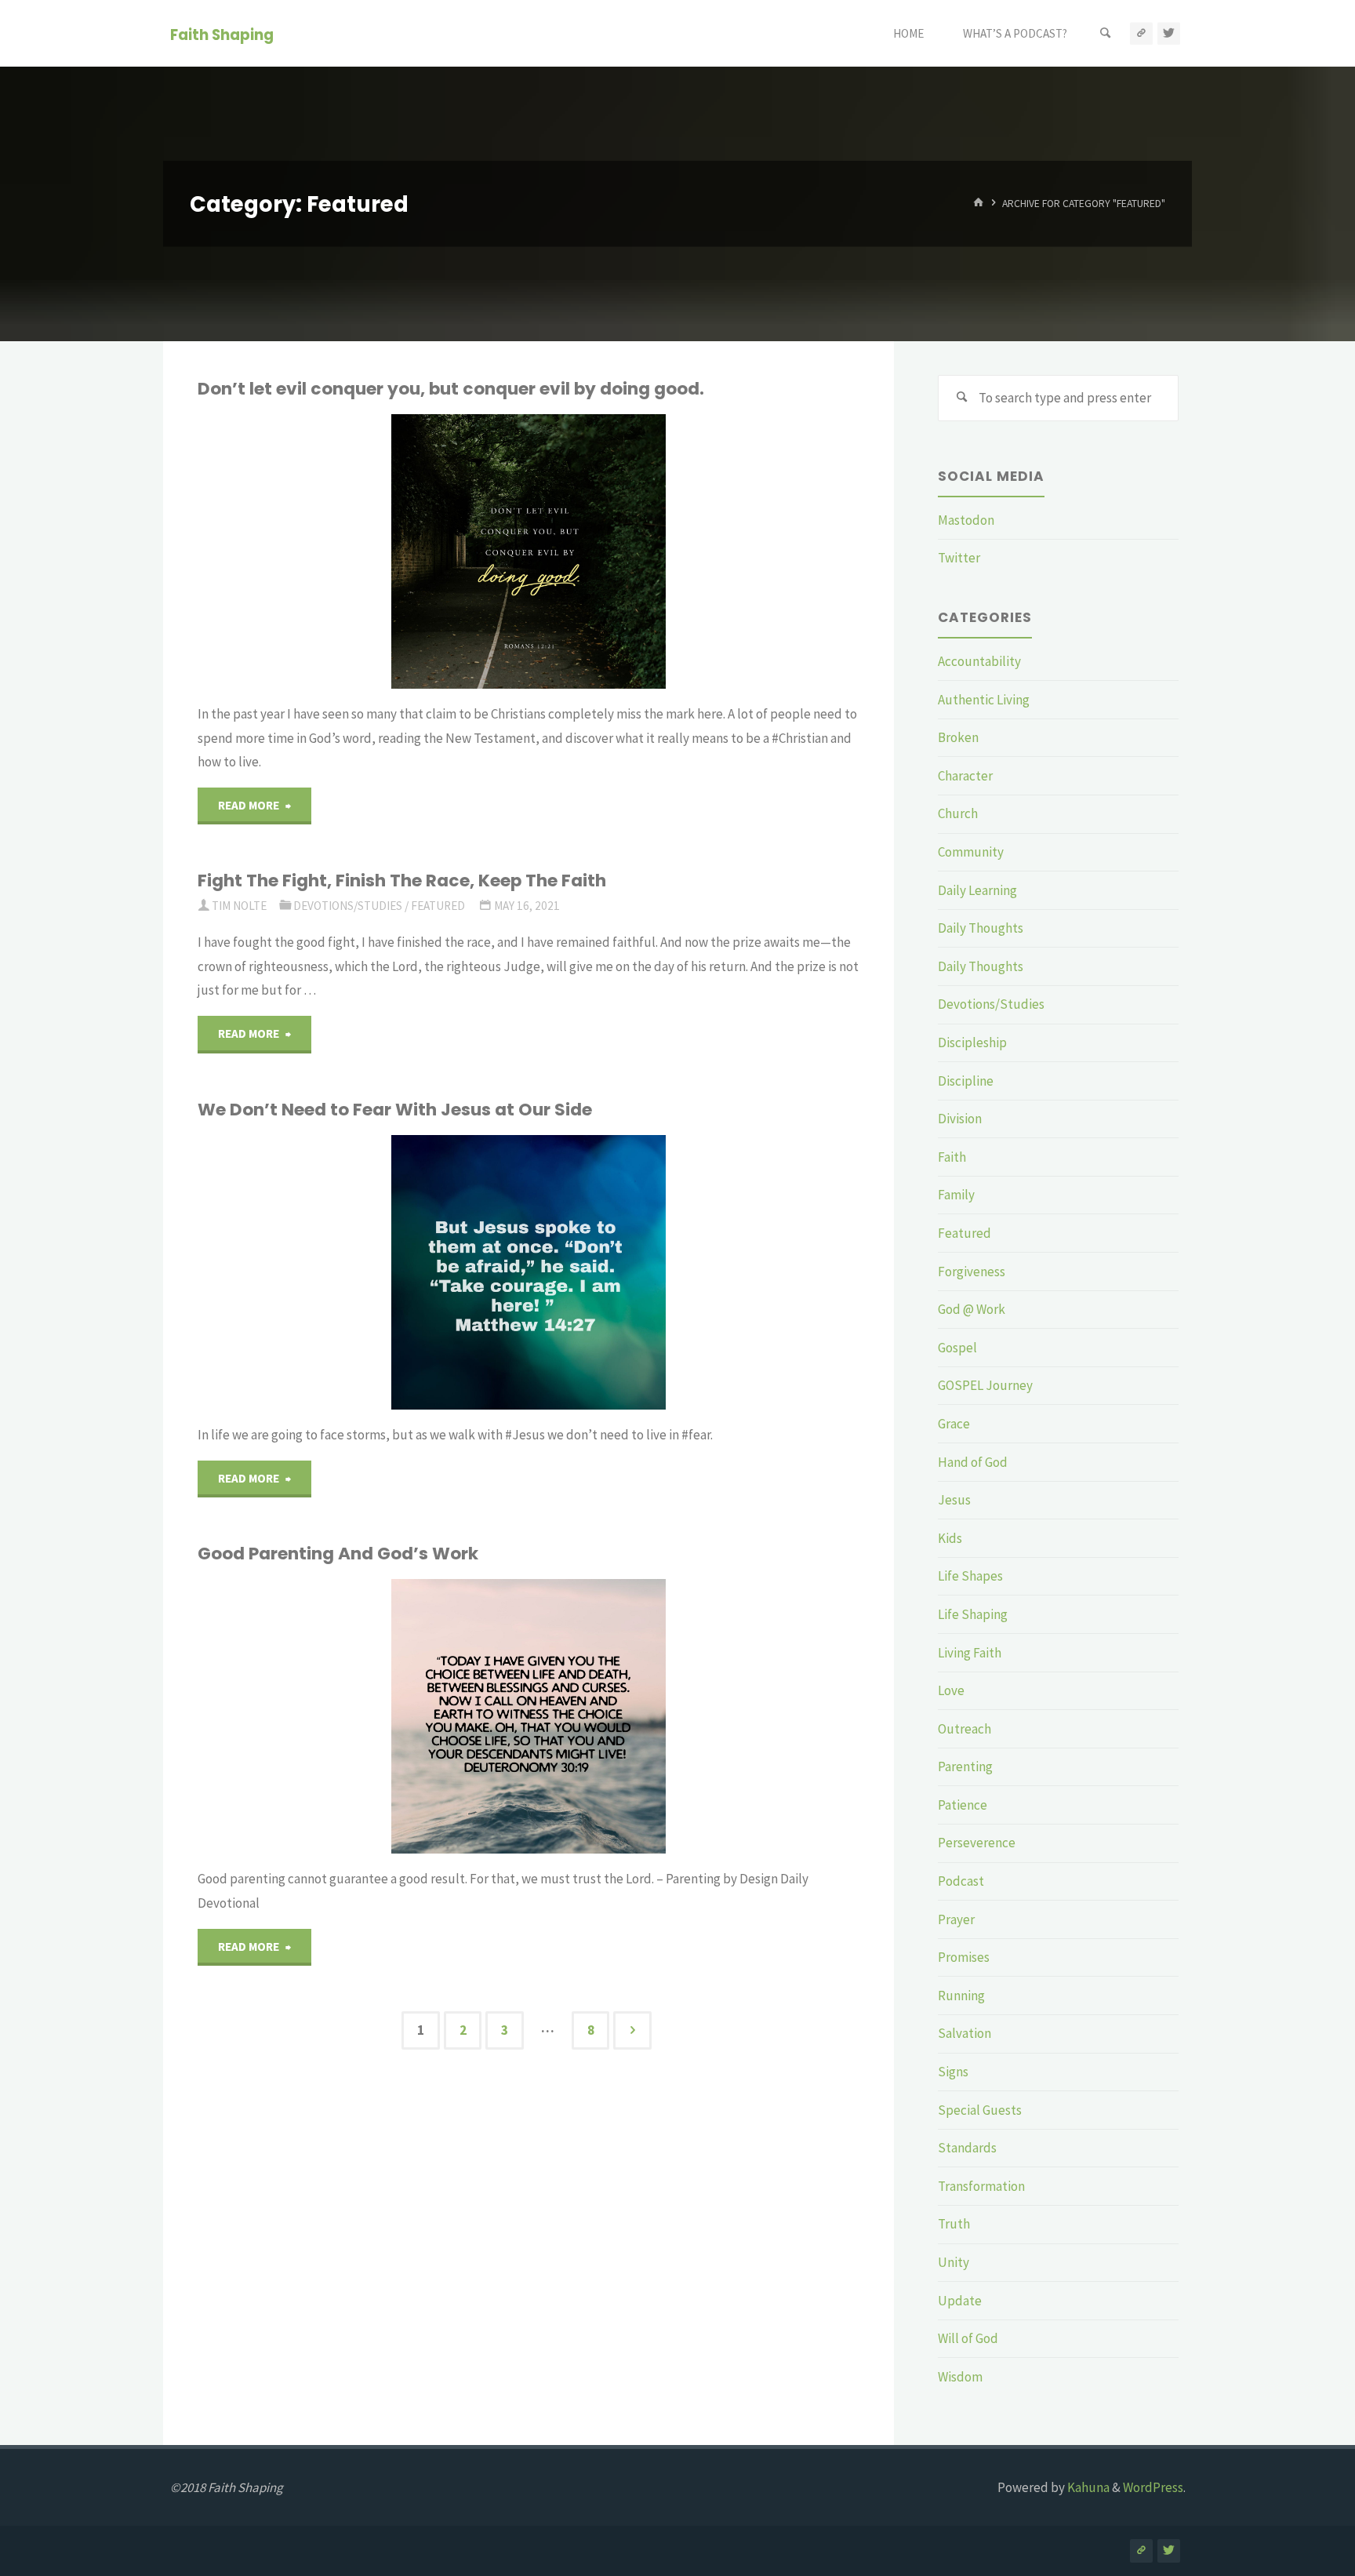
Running (961, 1996)
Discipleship (972, 1042)
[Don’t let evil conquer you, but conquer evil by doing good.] (685, 551)
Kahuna (1087, 2487)
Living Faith (970, 1653)
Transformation (981, 2186)
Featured (252, 470)
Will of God (968, 2338)
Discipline (966, 1081)
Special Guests (980, 2110)
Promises (964, 1957)
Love (951, 1690)
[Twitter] (1169, 33)
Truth (954, 2224)
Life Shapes (970, 1576)
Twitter (959, 558)
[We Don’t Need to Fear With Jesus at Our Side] (685, 1272)
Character (965, 776)
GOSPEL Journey (985, 1385)
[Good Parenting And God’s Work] (638, 1716)
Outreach (964, 1729)
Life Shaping (973, 1614)
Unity (954, 2262)
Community (971, 852)
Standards (967, 2148)
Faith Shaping (222, 34)
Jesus (954, 1500)
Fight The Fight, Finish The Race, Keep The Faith (402, 880)
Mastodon (966, 520)
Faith (952, 1157)
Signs (953, 2072)
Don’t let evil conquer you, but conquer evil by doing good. (451, 389)
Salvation (964, 2033)
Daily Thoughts (981, 928)
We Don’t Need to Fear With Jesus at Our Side (395, 1110)
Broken (958, 737)
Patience (963, 1805)
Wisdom (960, 2377)
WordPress (1153, 2487)
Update (960, 2301)
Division (960, 1119)
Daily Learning (977, 890)
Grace (954, 1424)
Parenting (965, 1766)
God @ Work (972, 1309)
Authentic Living (984, 700)
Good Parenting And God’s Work (338, 1554)
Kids (950, 1538)
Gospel (957, 1348)
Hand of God (973, 1462)
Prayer (956, 1919)
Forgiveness (972, 1272)
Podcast (961, 1881)
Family (956, 1195)
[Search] (1106, 33)
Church (958, 813)
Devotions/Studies (348, 906)
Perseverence (977, 1843)
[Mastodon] (1141, 33)
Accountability (979, 661)
